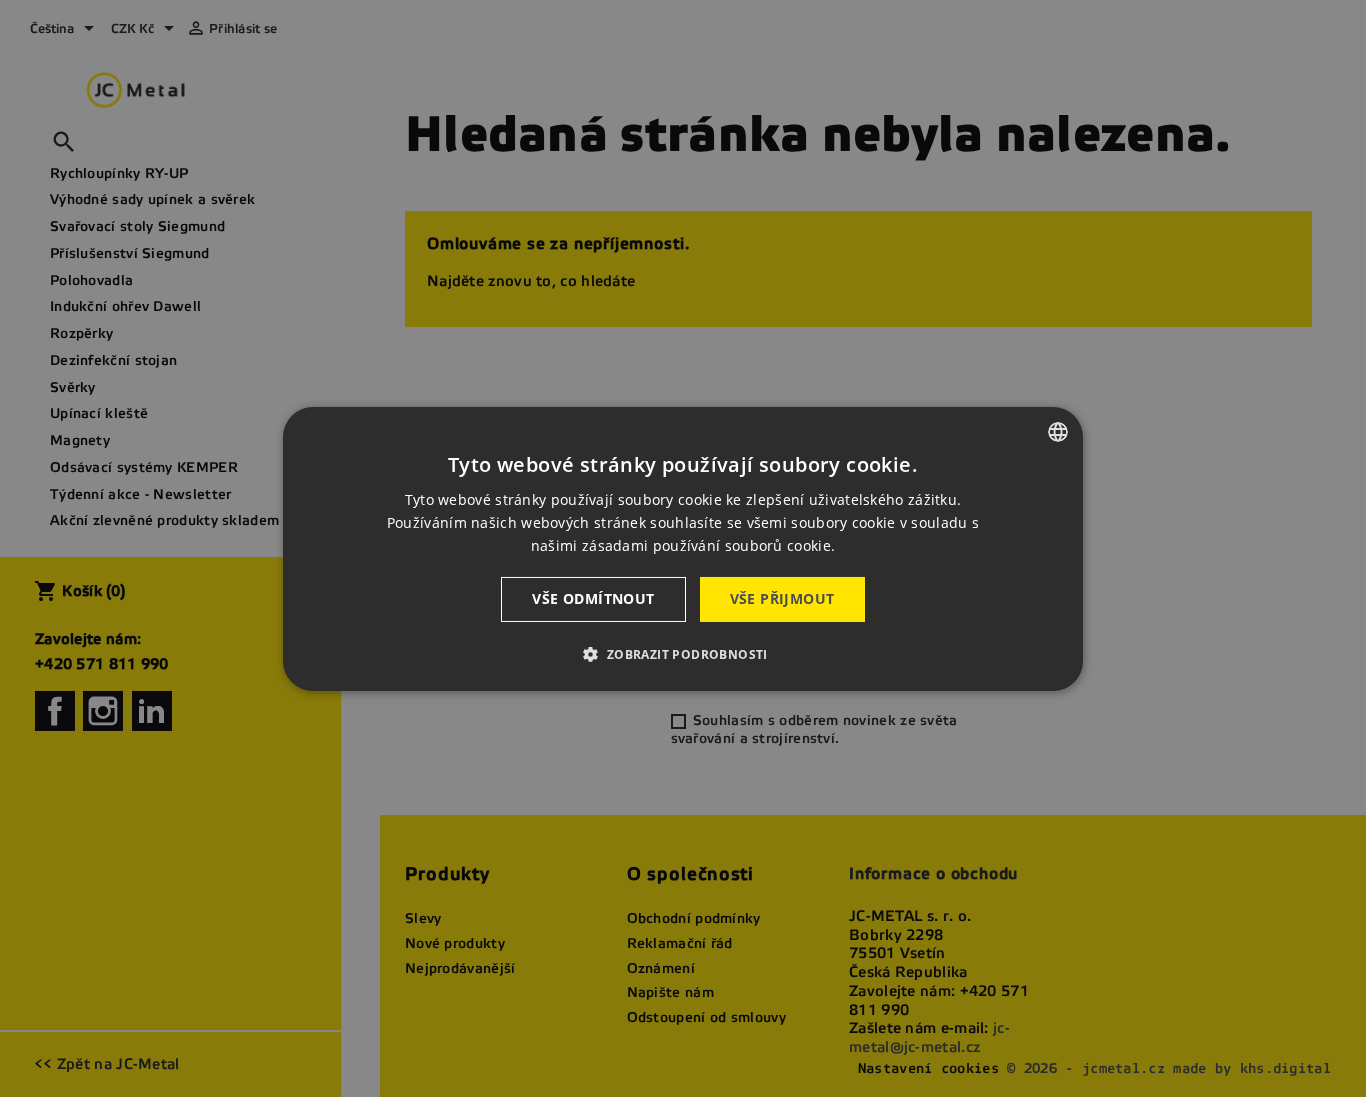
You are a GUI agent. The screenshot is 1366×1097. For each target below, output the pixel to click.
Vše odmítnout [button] (593, 598)
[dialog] (683, 548)
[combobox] (1058, 431)
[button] (682, 654)
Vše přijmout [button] (782, 598)
